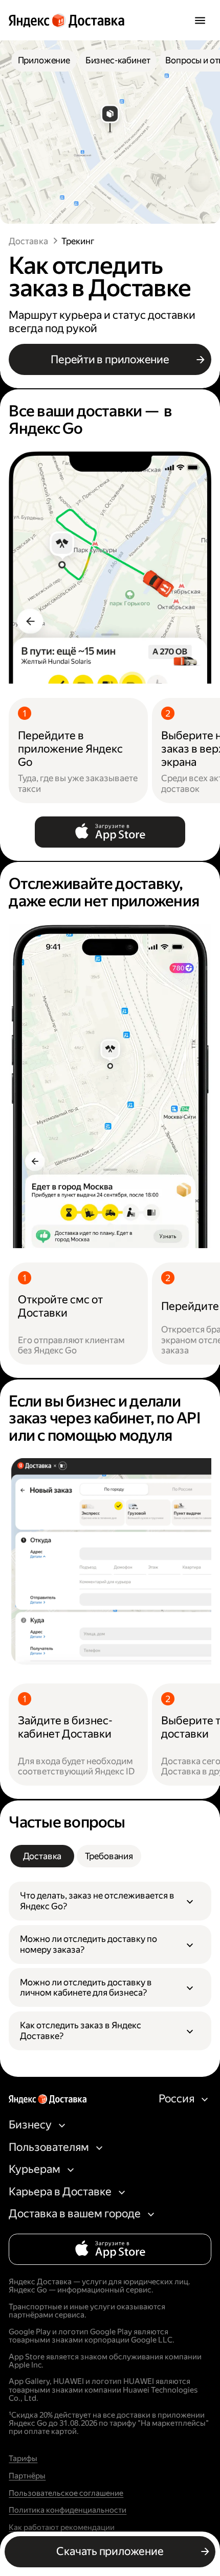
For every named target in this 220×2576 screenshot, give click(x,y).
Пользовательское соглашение (66, 2493)
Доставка (28, 241)
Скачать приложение (110, 2551)
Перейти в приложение (110, 359)
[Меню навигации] (200, 20)
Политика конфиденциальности (68, 2510)
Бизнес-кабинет (118, 60)
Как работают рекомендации (62, 2527)
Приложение (44, 60)
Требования (109, 1856)
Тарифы (23, 2458)
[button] (110, 1901)
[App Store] (110, 832)
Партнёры (27, 2476)
